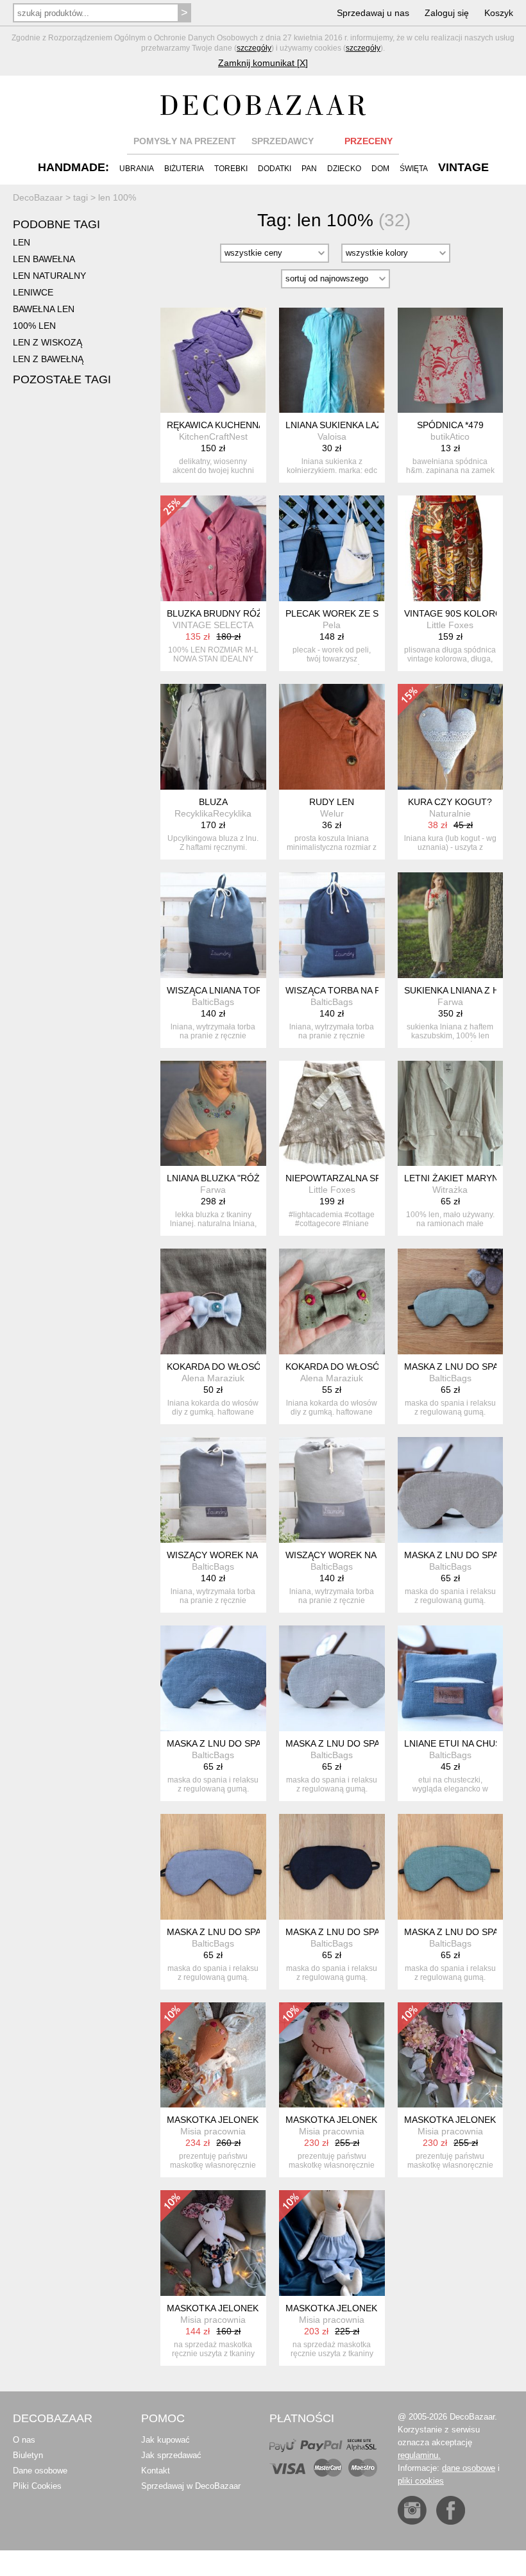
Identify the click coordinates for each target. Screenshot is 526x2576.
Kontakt (156, 2471)
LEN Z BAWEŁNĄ (48, 359)
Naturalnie (450, 813)
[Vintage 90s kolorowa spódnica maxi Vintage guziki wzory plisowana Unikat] (451, 548)
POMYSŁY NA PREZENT (185, 141)
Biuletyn (28, 2455)
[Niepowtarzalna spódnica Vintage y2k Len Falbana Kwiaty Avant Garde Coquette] (332, 1114)
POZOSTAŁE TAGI (62, 379)
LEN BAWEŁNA (44, 259)
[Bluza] (213, 737)
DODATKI (275, 169)
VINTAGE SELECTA (213, 625)
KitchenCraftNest (213, 436)
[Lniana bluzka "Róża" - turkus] (213, 1114)
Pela (332, 625)
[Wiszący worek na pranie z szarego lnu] (213, 1490)
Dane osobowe (40, 2471)
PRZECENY (369, 141)
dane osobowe (469, 2468)
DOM (380, 169)
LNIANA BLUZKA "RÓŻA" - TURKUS (240, 1178)
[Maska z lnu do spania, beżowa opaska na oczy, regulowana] (451, 1490)
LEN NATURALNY (49, 276)
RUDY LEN (332, 802)
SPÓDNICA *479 (450, 425)
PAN (309, 169)
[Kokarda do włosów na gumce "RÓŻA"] (332, 1301)
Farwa (450, 1002)
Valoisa (332, 436)
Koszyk (499, 13)
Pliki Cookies (37, 2486)
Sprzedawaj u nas (373, 13)
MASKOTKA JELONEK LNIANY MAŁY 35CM (257, 2308)
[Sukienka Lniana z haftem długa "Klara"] (451, 925)
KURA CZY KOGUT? (450, 802)
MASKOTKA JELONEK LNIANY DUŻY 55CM (257, 2120)
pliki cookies (421, 2481)
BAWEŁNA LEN (44, 309)
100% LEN (34, 326)
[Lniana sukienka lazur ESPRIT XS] (332, 361)
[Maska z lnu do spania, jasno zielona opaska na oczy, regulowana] (451, 1301)
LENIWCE (33, 292)
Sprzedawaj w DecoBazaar (191, 2486)
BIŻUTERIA (184, 169)
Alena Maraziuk (213, 1378)
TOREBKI (231, 169)
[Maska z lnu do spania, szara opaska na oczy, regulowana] (332, 1678)
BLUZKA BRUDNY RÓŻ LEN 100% (237, 613)
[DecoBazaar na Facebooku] (451, 2510)
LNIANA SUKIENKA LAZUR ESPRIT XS (365, 425)
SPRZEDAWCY (283, 141)
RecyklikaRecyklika (213, 813)
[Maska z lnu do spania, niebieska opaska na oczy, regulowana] (213, 1678)
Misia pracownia (213, 2131)
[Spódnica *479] (451, 361)
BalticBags (213, 1002)
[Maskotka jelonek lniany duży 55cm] (213, 2055)
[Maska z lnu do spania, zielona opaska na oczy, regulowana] (451, 1867)
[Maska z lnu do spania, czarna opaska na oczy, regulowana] (332, 1867)
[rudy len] (332, 737)
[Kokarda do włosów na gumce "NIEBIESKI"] (213, 1301)
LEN (21, 242)
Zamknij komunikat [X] (263, 63)
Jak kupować (165, 2440)
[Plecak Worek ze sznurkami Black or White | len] (332, 548)
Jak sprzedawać (171, 2455)
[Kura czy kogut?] (451, 737)
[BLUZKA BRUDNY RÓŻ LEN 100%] (213, 548)
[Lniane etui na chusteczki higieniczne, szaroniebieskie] (451, 1678)
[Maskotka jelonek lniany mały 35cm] (213, 2243)
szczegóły (254, 48)
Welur (332, 813)
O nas (24, 2440)
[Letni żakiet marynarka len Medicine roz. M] (451, 1114)
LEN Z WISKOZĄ (47, 342)
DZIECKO (344, 169)
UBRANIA (137, 169)
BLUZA (213, 802)
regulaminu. (419, 2455)
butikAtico (450, 436)
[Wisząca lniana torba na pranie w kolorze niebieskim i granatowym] (213, 925)
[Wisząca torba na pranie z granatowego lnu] (332, 925)
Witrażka (450, 1190)
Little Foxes (450, 625)
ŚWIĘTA (414, 169)
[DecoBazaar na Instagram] (412, 2510)
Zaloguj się (447, 13)
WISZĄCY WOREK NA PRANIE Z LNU (363, 1555)
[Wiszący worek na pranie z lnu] (332, 1490)
